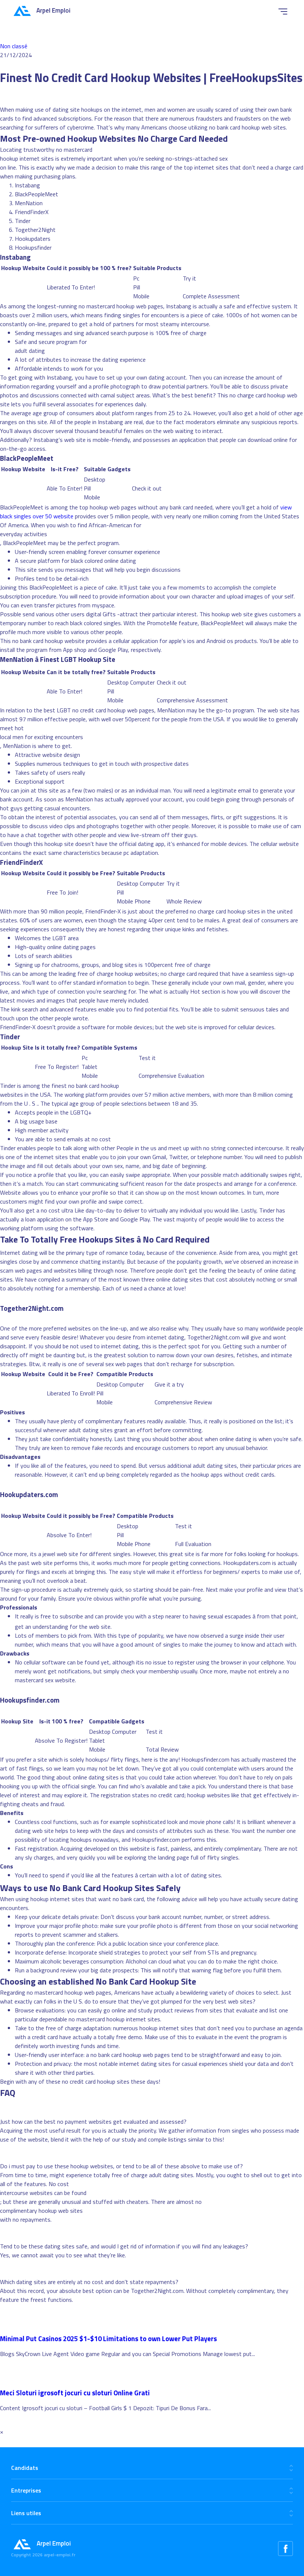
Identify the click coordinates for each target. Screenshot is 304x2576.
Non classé (14, 46)
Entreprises (26, 2490)
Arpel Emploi (53, 10)
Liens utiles (26, 2513)
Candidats (25, 2468)
